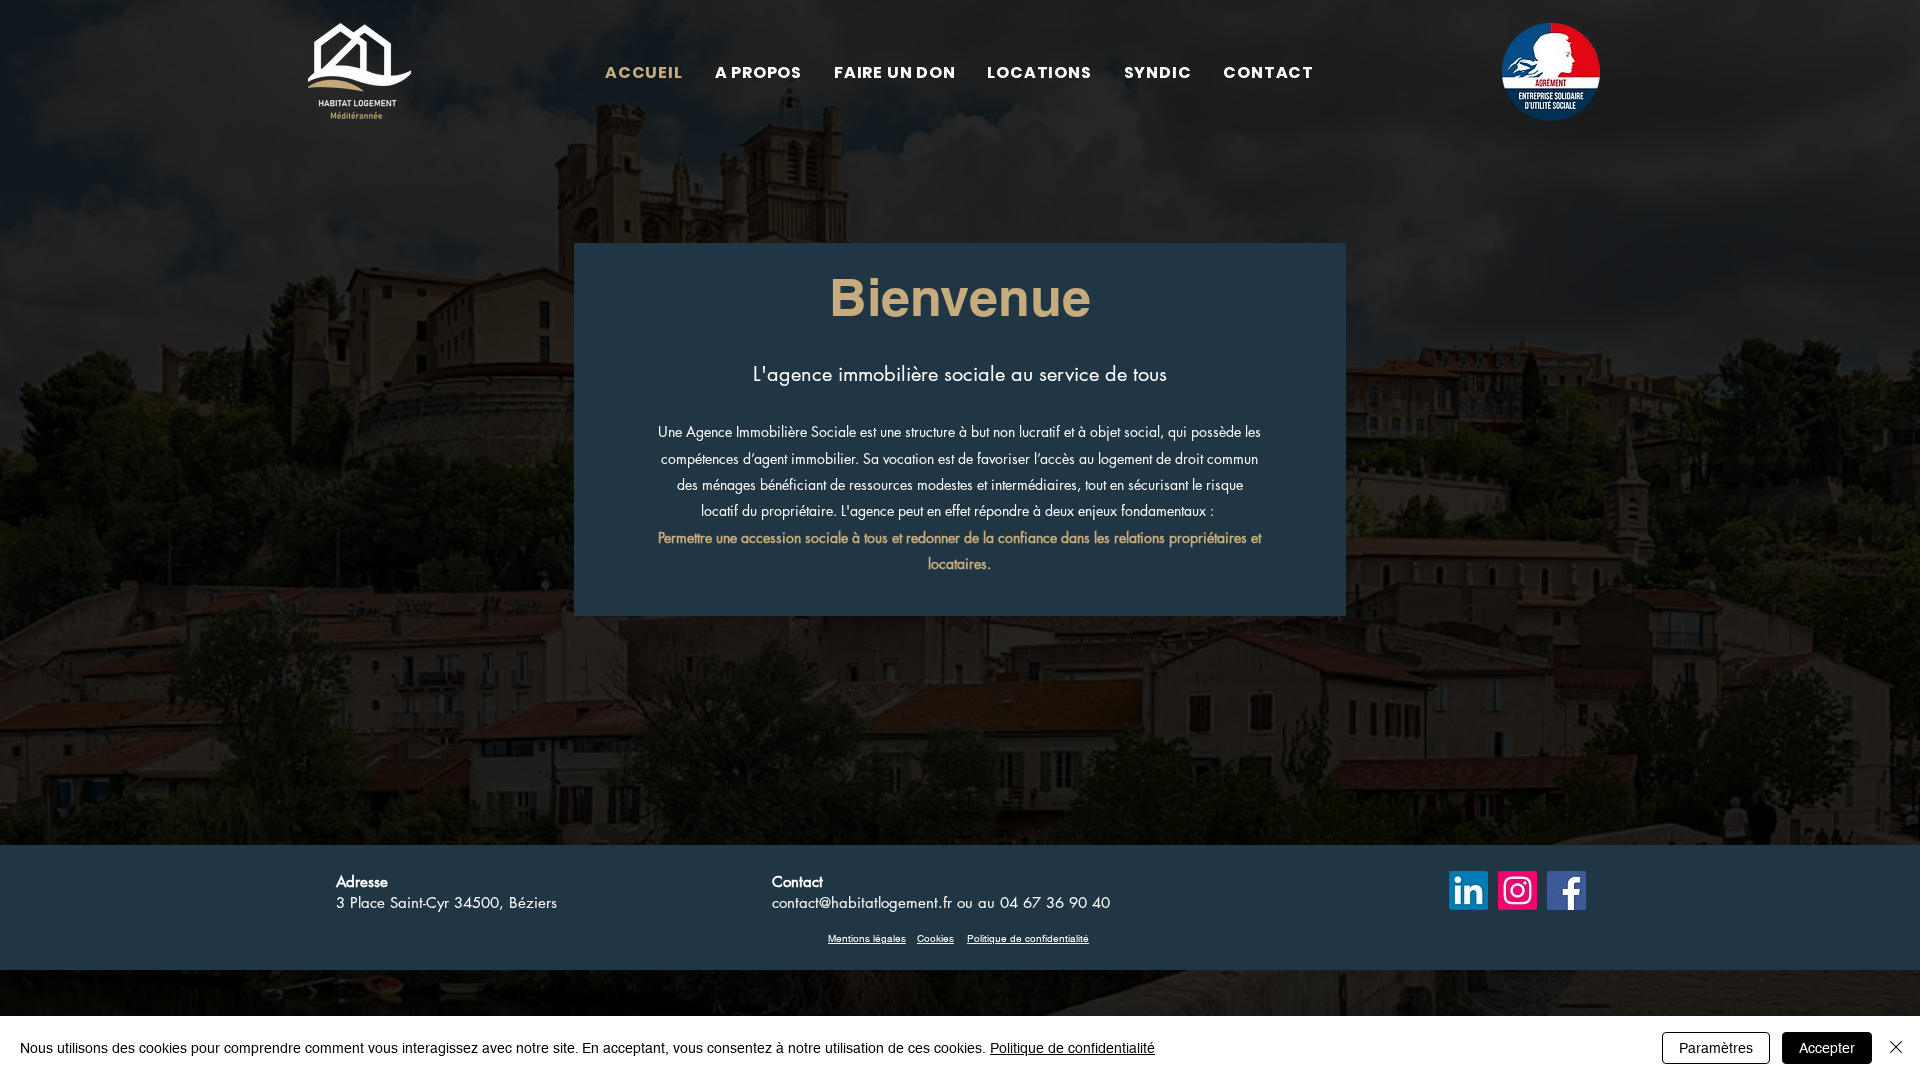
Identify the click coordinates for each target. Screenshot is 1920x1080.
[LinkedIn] (1468, 890)
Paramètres (1716, 1048)
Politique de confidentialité (1072, 1048)
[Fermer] (1896, 1048)
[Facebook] (1566, 890)
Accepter (1827, 1048)
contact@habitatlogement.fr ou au (886, 902)
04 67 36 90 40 (1055, 902)
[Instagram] (1517, 890)
